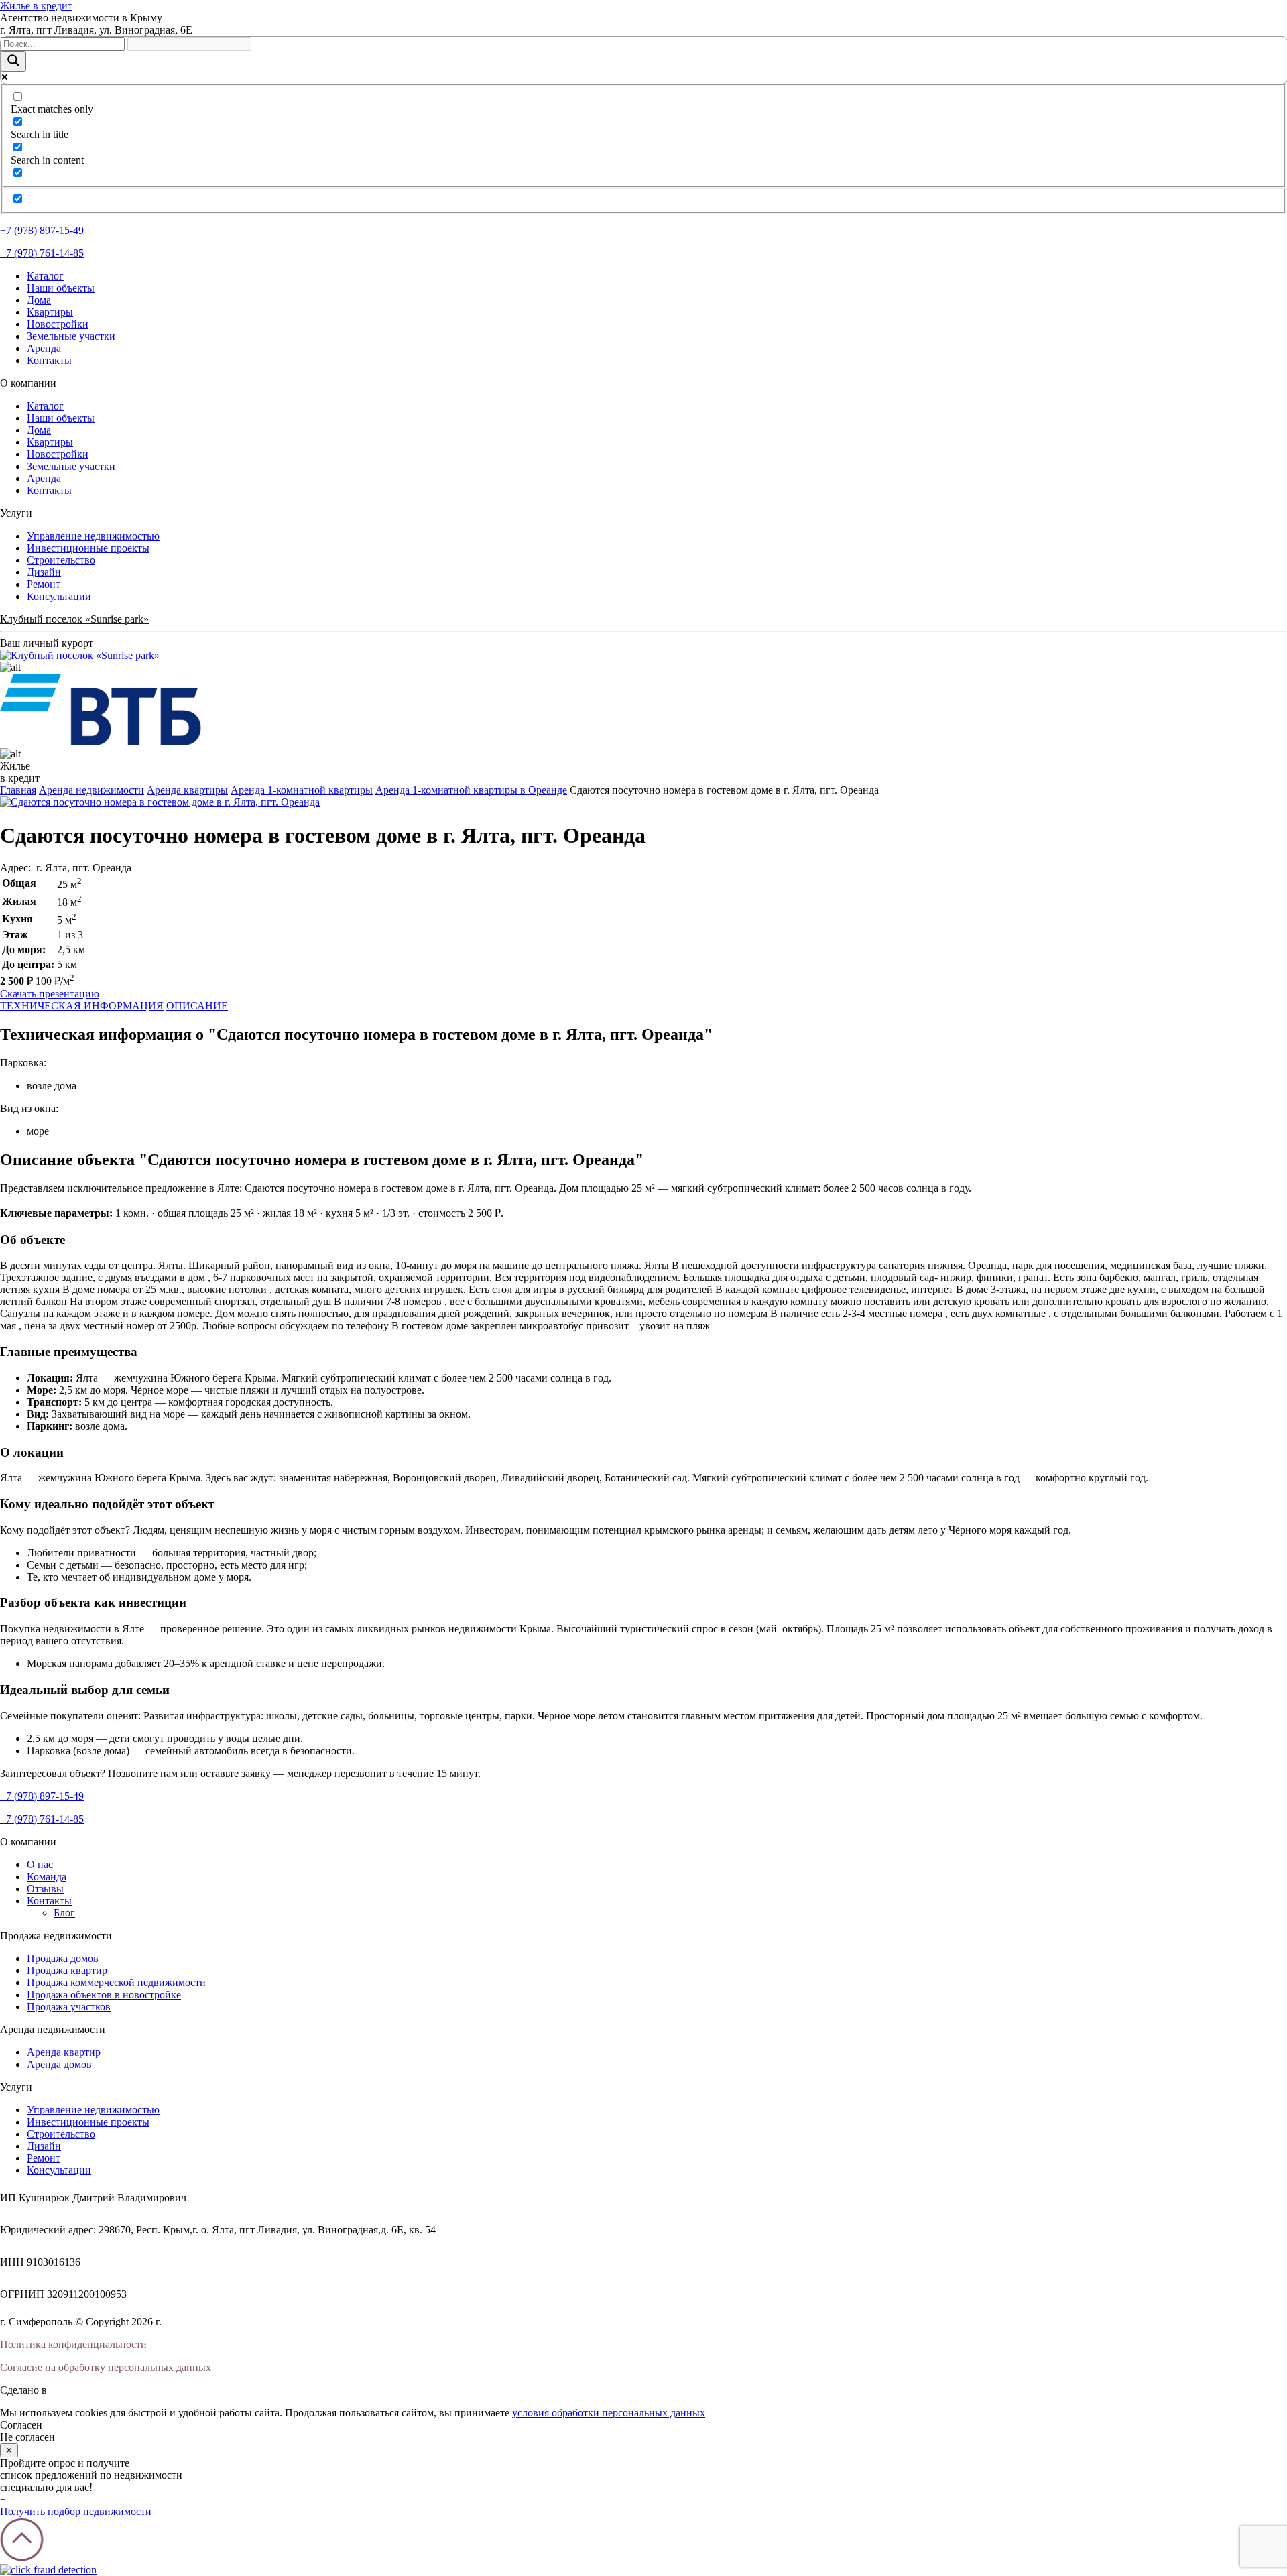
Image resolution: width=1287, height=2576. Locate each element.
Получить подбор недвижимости (76, 2511)
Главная (18, 790)
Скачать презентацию (50, 994)
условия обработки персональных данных (609, 2413)
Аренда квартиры (187, 790)
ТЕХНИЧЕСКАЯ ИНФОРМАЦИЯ (82, 1006)
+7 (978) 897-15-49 (42, 230)
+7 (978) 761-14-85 (42, 253)
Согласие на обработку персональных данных (106, 2367)
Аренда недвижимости (91, 790)
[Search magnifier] (13, 61)
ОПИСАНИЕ (197, 1006)
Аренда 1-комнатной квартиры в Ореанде (471, 790)
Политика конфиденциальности (73, 2344)
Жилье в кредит (36, 6)
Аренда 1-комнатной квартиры (302, 790)
